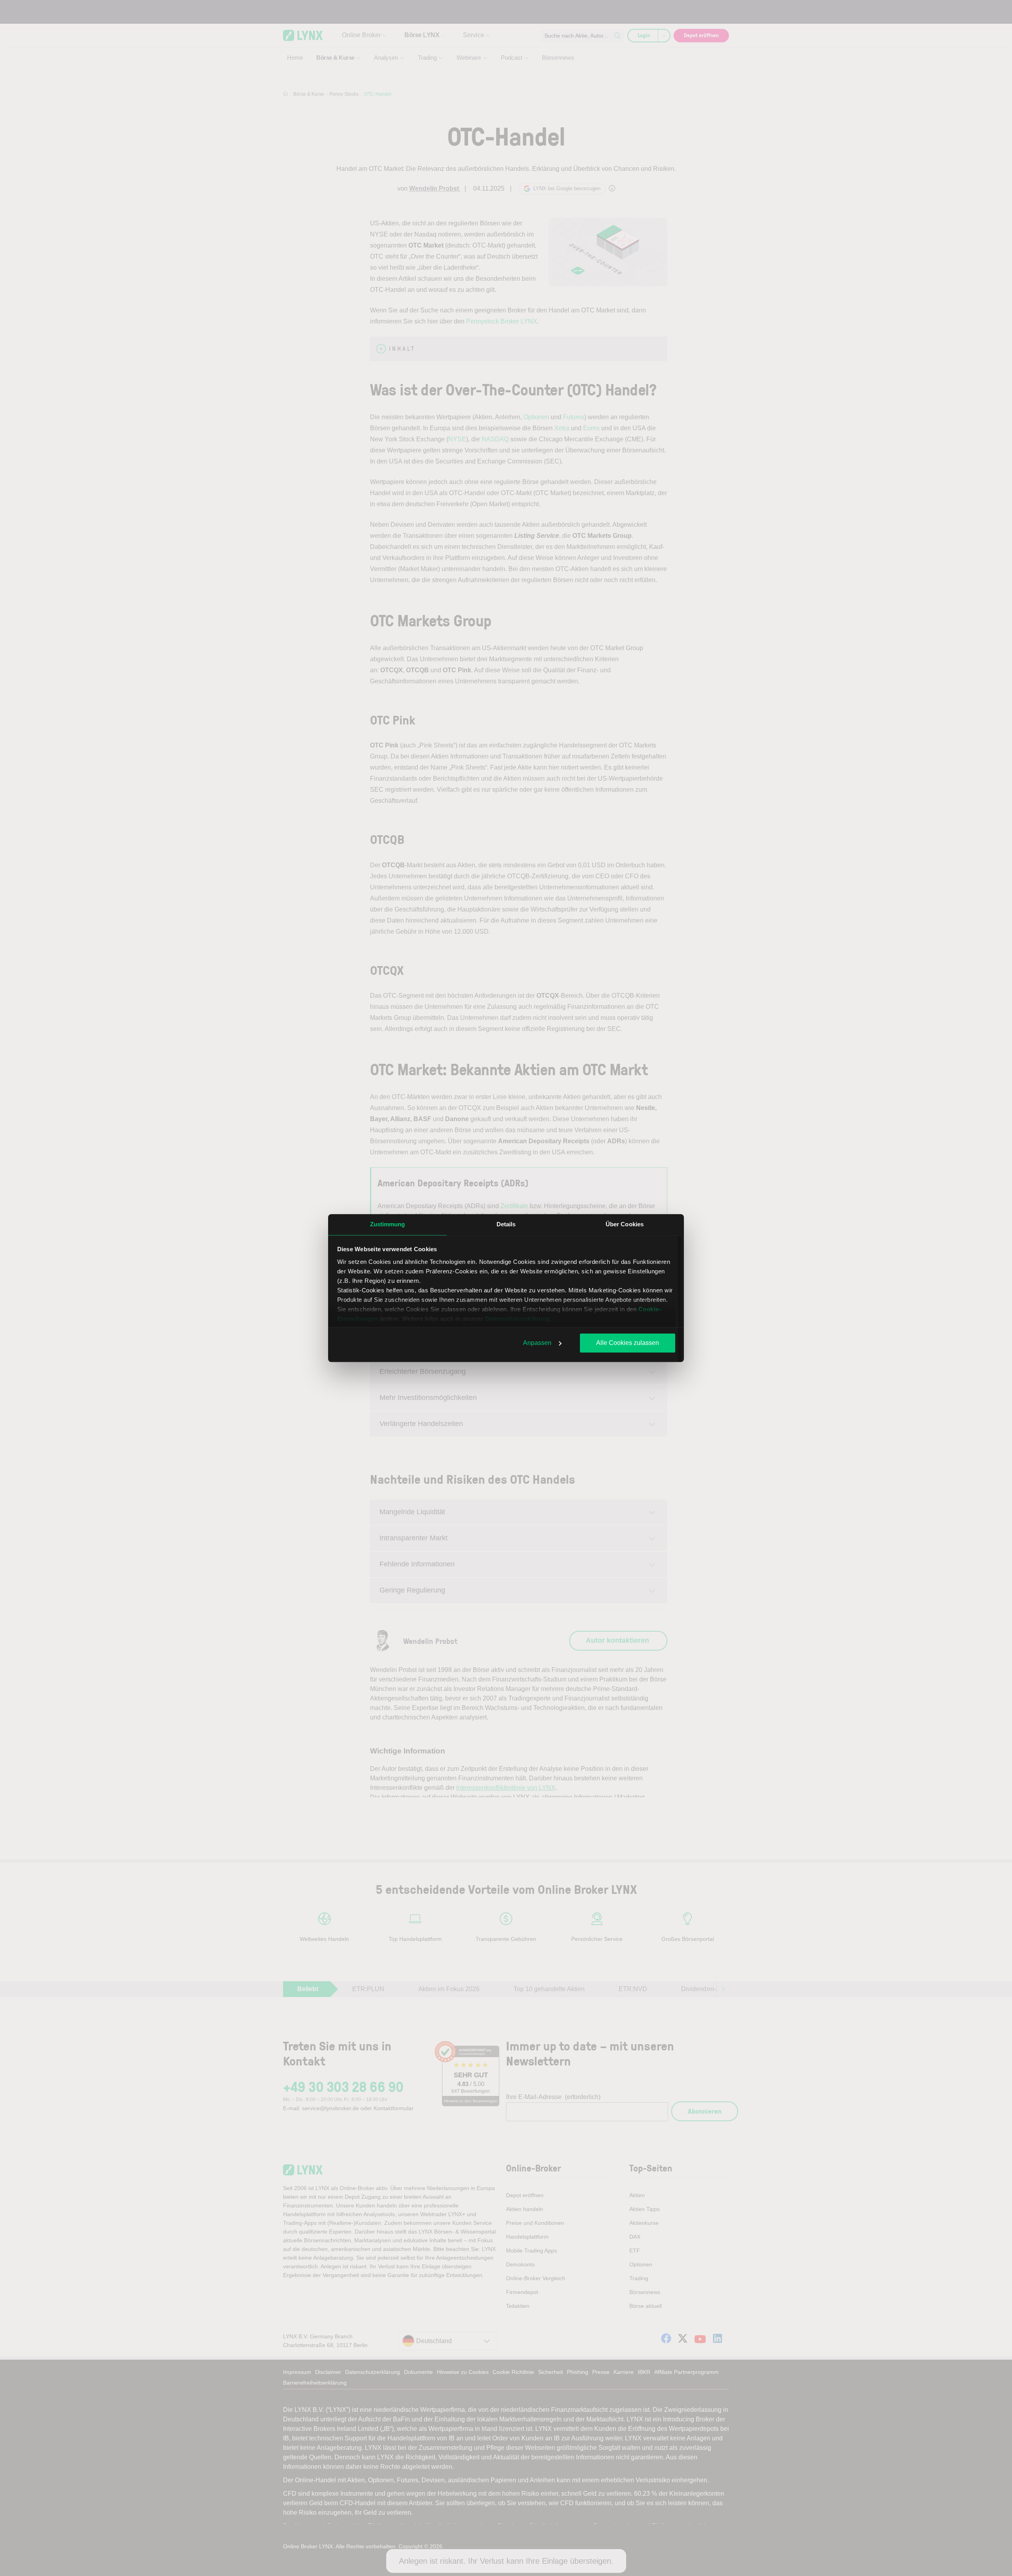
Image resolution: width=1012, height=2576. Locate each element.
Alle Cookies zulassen (628, 1343)
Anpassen (537, 1343)
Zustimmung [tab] (388, 1224)
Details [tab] (506, 1224)
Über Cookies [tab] (625, 1224)
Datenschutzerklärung (518, 1319)
